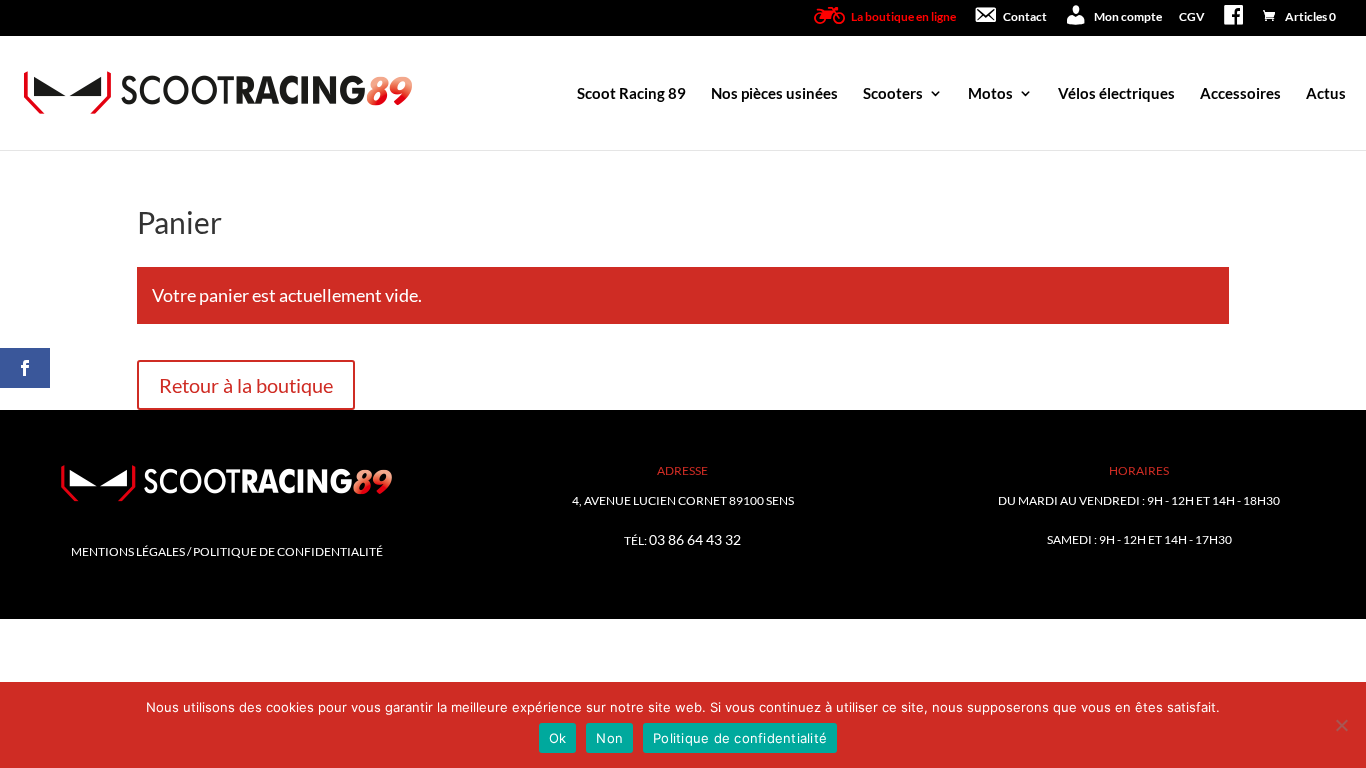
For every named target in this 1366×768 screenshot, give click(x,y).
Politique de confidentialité (288, 551)
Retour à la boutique (246, 385)
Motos (990, 94)
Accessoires (1240, 94)
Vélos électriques (1116, 94)
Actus (1326, 94)
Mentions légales (128, 551)
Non (609, 738)
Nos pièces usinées (774, 94)
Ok (558, 738)
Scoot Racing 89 (631, 94)
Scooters (893, 94)
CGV (1192, 17)
